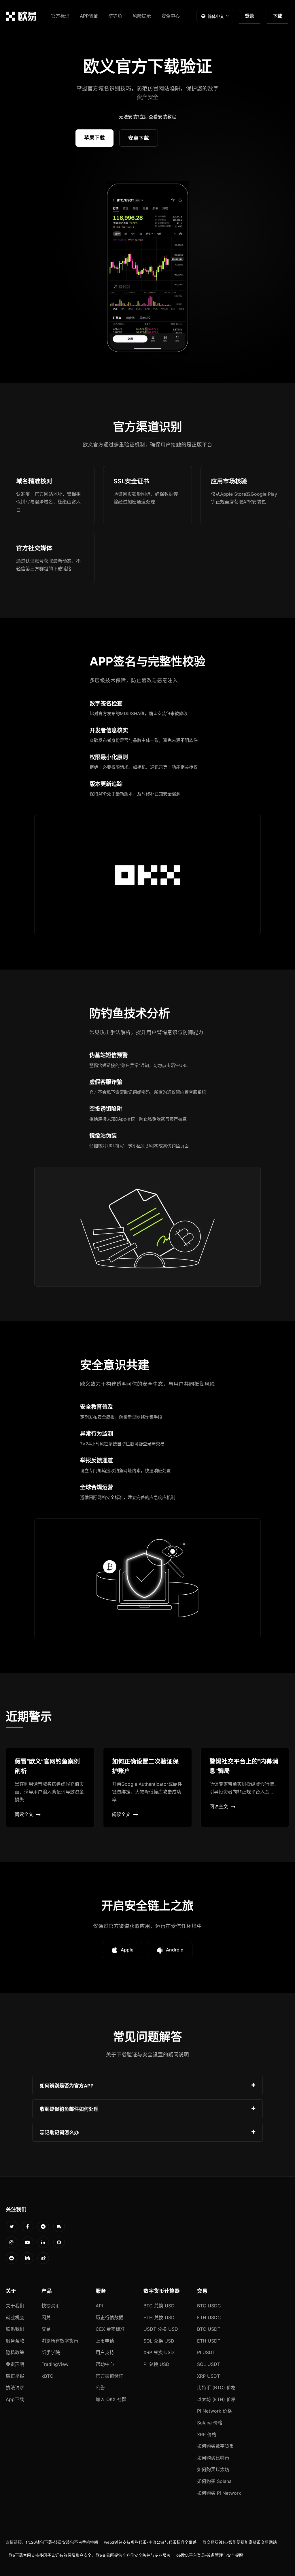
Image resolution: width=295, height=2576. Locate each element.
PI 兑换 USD (156, 2364)
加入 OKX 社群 (111, 2399)
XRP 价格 (207, 2434)
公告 (100, 2388)
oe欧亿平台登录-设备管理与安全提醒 (210, 2555)
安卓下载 (139, 138)
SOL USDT (209, 2364)
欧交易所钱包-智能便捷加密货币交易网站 (240, 2542)
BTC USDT (209, 2329)
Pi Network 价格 (214, 2411)
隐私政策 (15, 2352)
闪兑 (46, 2317)
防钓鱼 (115, 16)
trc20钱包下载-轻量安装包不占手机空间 (62, 2542)
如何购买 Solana (214, 2481)
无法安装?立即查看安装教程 (147, 117)
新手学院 (51, 2352)
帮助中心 (105, 2364)
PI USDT (206, 2352)
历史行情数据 (109, 2317)
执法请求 (15, 2388)
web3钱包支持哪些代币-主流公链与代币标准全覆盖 (150, 2542)
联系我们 (15, 2329)
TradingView (55, 2364)
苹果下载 (94, 138)
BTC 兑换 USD (159, 2306)
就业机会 (15, 2317)
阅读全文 (24, 1814)
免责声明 (15, 2364)
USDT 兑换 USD (161, 2329)
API (99, 2306)
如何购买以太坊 (213, 2469)
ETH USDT (209, 2341)
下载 (277, 16)
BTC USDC (209, 2306)
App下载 (15, 2399)
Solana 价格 (210, 2423)
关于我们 (15, 2306)
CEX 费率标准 (110, 2329)
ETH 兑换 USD (159, 2317)
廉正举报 (15, 2376)
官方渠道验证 (109, 2376)
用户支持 (105, 2352)
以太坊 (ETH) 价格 (216, 2399)
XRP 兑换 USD (159, 2352)
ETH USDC (209, 2317)
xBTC (47, 2376)
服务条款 (15, 2341)
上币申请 (105, 2341)
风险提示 (142, 16)
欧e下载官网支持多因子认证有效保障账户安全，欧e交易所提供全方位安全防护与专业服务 (90, 2555)
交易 (46, 2329)
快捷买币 (51, 2306)
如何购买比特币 (213, 2458)
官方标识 (60, 16)
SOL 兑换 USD (159, 2341)
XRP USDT (208, 2376)
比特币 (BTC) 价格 (216, 2388)
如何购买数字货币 (215, 2446)
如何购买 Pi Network (219, 2493)
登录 (249, 16)
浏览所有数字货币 (60, 2341)
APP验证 (89, 16)
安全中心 (171, 16)
